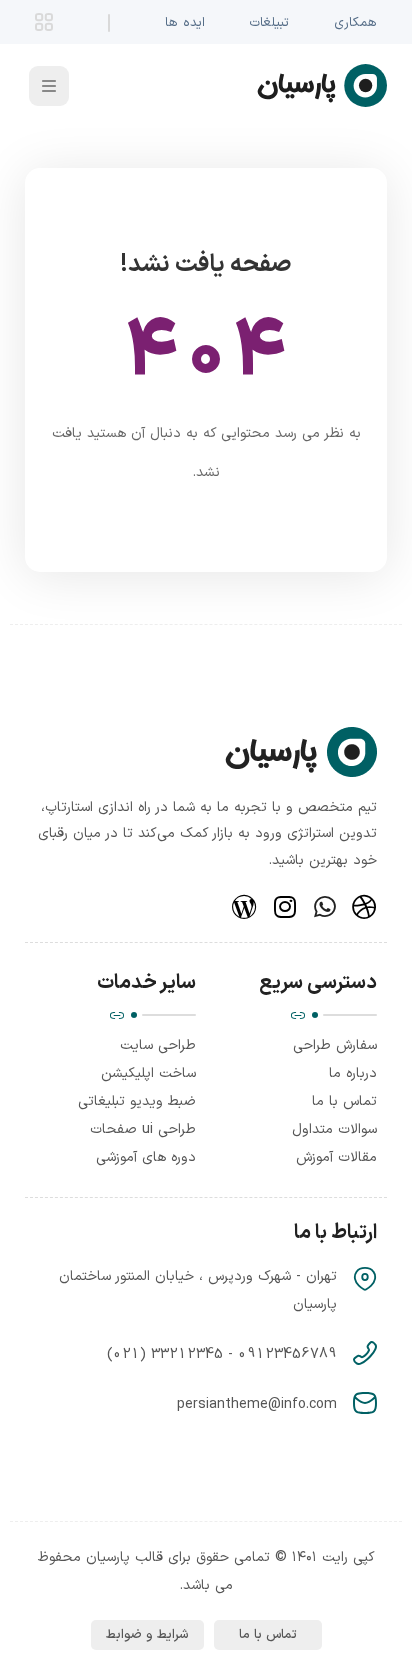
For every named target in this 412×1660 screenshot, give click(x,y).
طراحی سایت (158, 1045)
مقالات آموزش (336, 1157)
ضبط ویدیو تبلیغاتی (137, 1101)
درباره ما (353, 1073)
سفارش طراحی (335, 1045)
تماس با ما (344, 1101)
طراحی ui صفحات (143, 1129)
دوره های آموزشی (146, 1157)
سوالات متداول (334, 1129)
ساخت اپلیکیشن (148, 1073)
